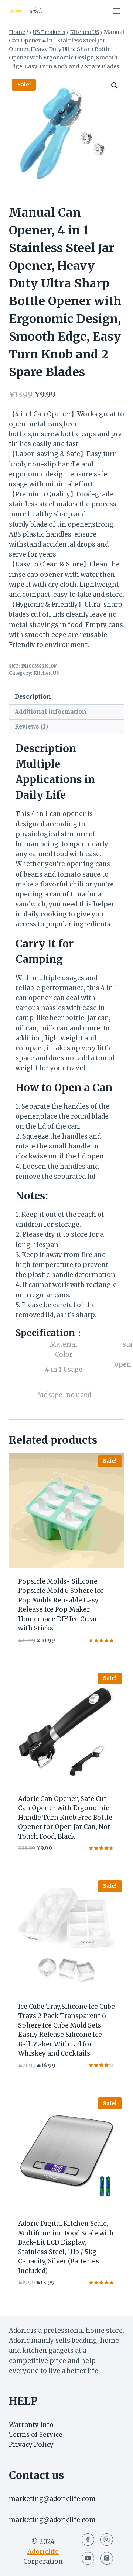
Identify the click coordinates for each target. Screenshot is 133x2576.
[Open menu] (117, 11)
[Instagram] (107, 2539)
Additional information (51, 712)
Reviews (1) (31, 726)
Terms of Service (36, 2435)
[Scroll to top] (114, 2565)
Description (33, 697)
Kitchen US (46, 673)
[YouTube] (88, 2558)
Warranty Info (31, 2425)
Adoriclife (43, 2552)
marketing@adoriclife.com (52, 2499)
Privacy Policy (31, 2445)
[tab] (66, 697)
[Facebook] (88, 2539)
